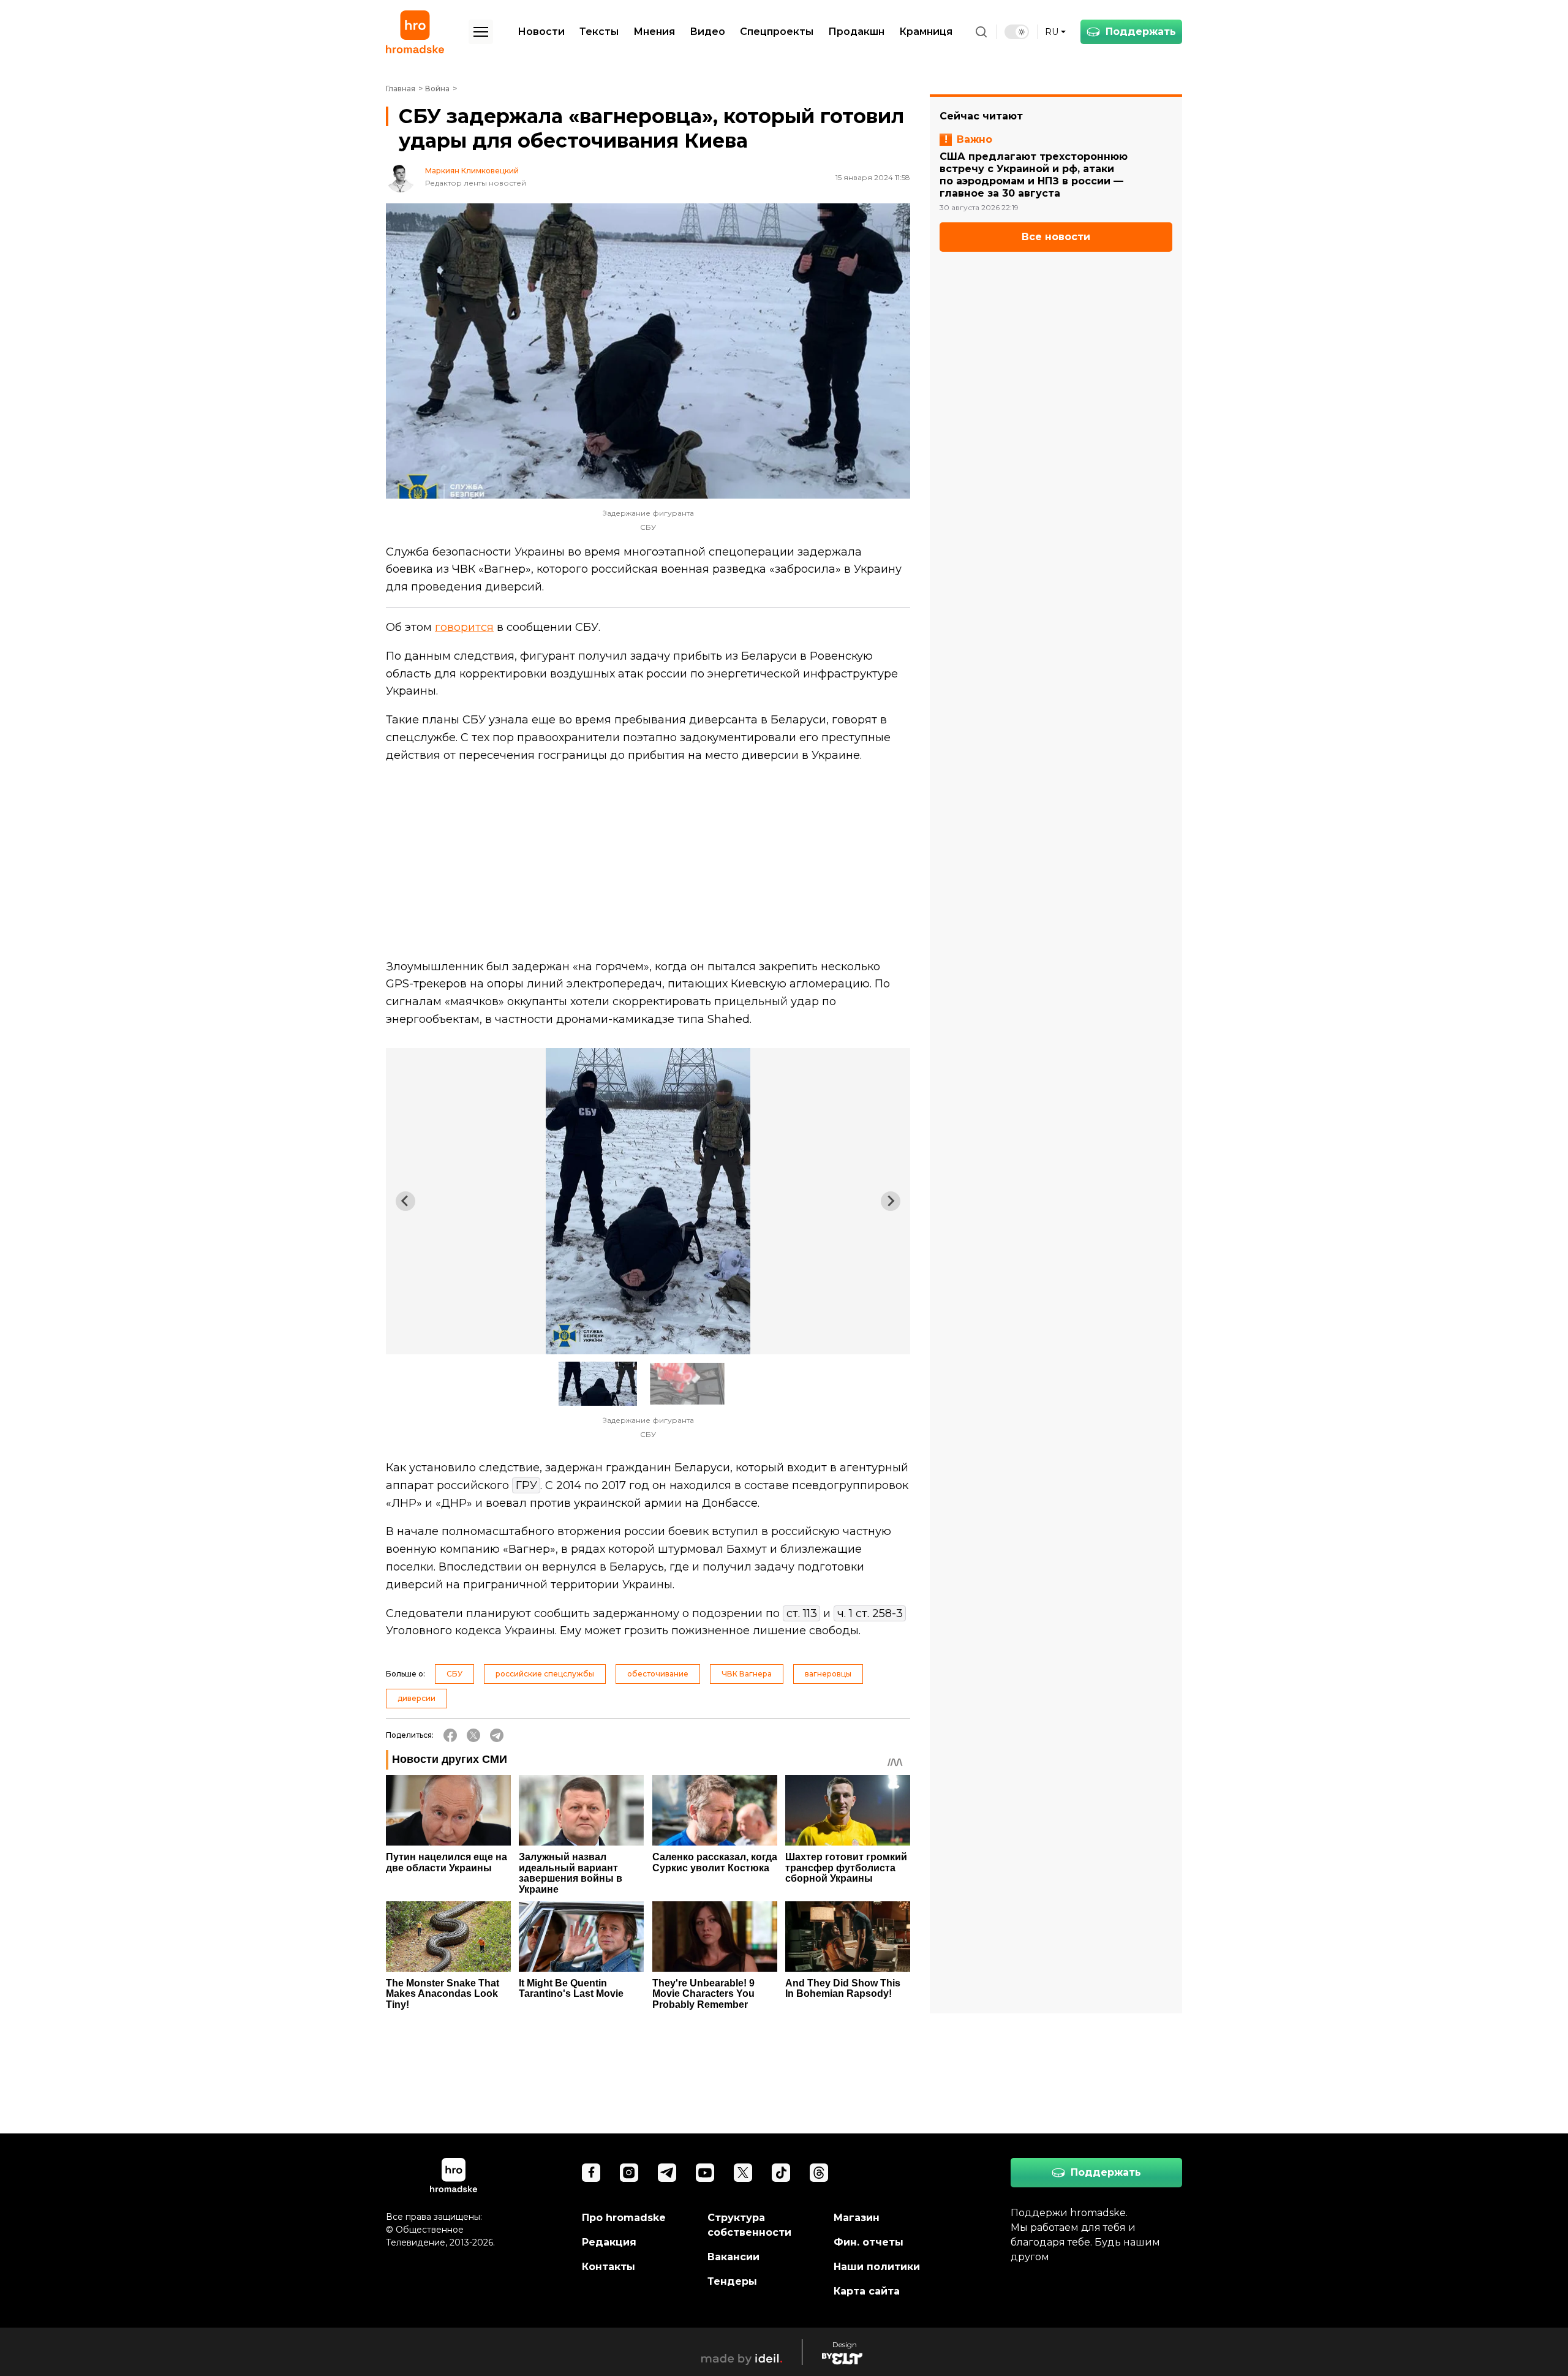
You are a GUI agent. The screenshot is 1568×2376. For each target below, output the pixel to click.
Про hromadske (624, 2218)
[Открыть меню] (481, 32)
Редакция (609, 2242)
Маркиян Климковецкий (472, 171)
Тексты (599, 32)
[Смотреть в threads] (819, 2173)
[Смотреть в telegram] (667, 2173)
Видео (707, 32)
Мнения (654, 32)
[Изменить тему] (1017, 32)
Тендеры (732, 2281)
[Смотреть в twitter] (743, 2173)
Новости (541, 32)
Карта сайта (867, 2291)
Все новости (1056, 237)
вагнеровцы (828, 1674)
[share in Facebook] (450, 1735)
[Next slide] (891, 1201)
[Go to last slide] (405, 1201)
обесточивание (658, 1674)
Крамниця (926, 32)
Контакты (609, 2267)
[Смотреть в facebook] (591, 2173)
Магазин (857, 2218)
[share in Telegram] (497, 1735)
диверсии (417, 1698)
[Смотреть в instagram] (629, 2173)
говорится (464, 627)
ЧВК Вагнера (747, 1674)
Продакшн (856, 32)
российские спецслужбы (545, 1674)
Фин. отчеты (869, 2242)
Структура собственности (749, 2225)
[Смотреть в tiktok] (781, 2173)
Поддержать (1141, 32)
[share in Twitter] (473, 1735)
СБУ (454, 1674)
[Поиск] (981, 32)
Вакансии (733, 2257)
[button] (598, 1384)
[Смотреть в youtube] (705, 2173)
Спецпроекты (777, 32)
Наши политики (877, 2267)
